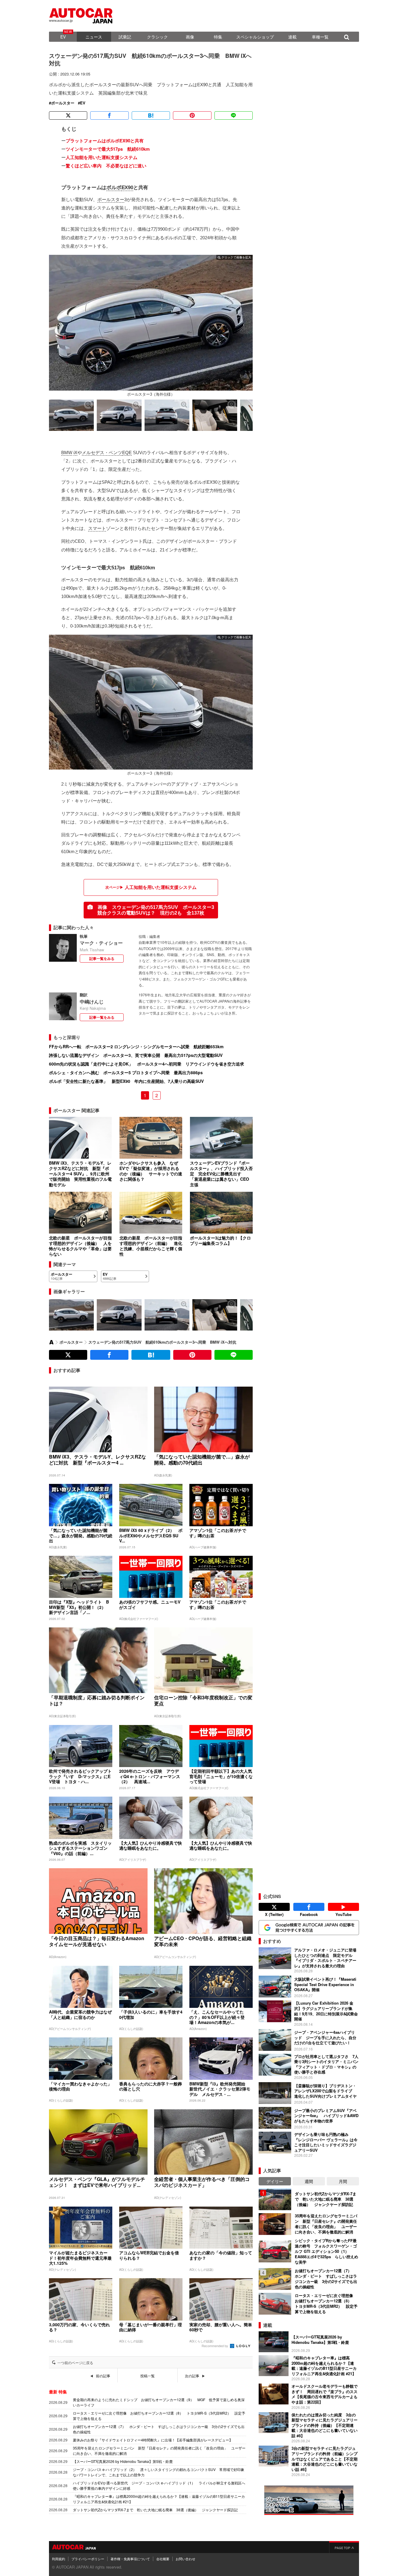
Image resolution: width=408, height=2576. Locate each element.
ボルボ (114, 188)
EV (63, 37)
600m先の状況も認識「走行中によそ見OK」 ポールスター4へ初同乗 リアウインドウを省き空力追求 (147, 1064)
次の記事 (192, 2376)
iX (75, 453)
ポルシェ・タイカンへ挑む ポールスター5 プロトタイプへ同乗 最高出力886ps (126, 1072)
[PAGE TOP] (344, 2547)
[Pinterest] (192, 115)
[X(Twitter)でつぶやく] (68, 115)
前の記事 (103, 2376)
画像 (190, 37)
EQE (127, 453)
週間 (309, 2181)
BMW (67, 453)
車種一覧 (320, 37)
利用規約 (59, 2559)
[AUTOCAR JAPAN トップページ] (51, 1342)
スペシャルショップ (255, 37)
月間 (343, 2181)
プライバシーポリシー (88, 2559)
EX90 (127, 188)
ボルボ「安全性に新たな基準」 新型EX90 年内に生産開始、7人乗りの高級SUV (126, 1081)
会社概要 (163, 2559)
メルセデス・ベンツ (102, 453)
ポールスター (63, 103)
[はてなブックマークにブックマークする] (151, 115)
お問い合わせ (185, 2559)
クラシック (157, 37)
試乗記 (125, 37)
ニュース (94, 37)
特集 (218, 37)
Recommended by (215, 2346)
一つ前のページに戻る (75, 2363)
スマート (97, 528)
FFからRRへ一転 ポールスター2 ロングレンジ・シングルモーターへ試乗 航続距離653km (136, 1046)
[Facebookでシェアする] (109, 115)
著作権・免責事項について (130, 2559)
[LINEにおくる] (234, 115)
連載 (292, 37)
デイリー (275, 2181)
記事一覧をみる (102, 958)
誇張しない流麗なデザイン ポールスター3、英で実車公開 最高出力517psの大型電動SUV (136, 1055)
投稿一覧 (148, 2376)
